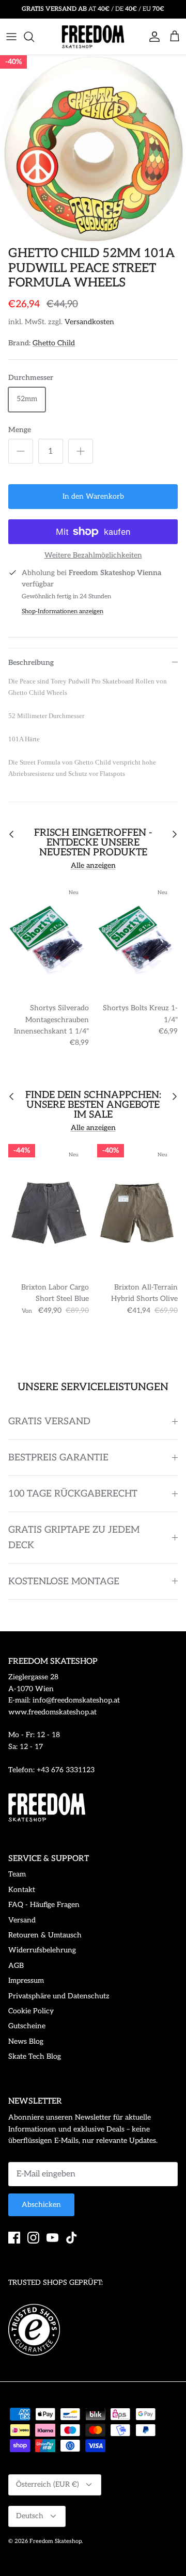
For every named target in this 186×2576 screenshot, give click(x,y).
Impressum (26, 1981)
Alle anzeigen (93, 865)
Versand (22, 1920)
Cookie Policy (31, 2011)
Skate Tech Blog (35, 2056)
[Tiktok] (72, 2238)
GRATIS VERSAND (49, 1421)
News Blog (26, 2041)
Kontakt (22, 1890)
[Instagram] (33, 2238)
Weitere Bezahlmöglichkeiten (93, 555)
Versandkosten (89, 322)
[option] (93, 148)
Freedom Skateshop (56, 2541)
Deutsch (30, 2516)
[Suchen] (34, 37)
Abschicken (41, 2205)
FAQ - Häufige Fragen (44, 1905)
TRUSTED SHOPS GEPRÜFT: (56, 2283)
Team (17, 1874)
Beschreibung (31, 663)
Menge (20, 430)
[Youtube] (52, 2238)
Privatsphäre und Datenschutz (59, 1996)
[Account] (152, 37)
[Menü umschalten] (11, 37)
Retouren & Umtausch (45, 1935)
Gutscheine (27, 2026)
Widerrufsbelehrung (42, 1950)
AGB (16, 1966)
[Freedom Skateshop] (93, 37)
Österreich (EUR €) (48, 2484)
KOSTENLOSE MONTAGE (64, 1581)
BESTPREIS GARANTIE (58, 1458)
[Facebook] (14, 2238)
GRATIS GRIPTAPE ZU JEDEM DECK (74, 1537)
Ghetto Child (54, 343)
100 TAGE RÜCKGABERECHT (73, 1494)
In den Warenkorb (93, 496)
